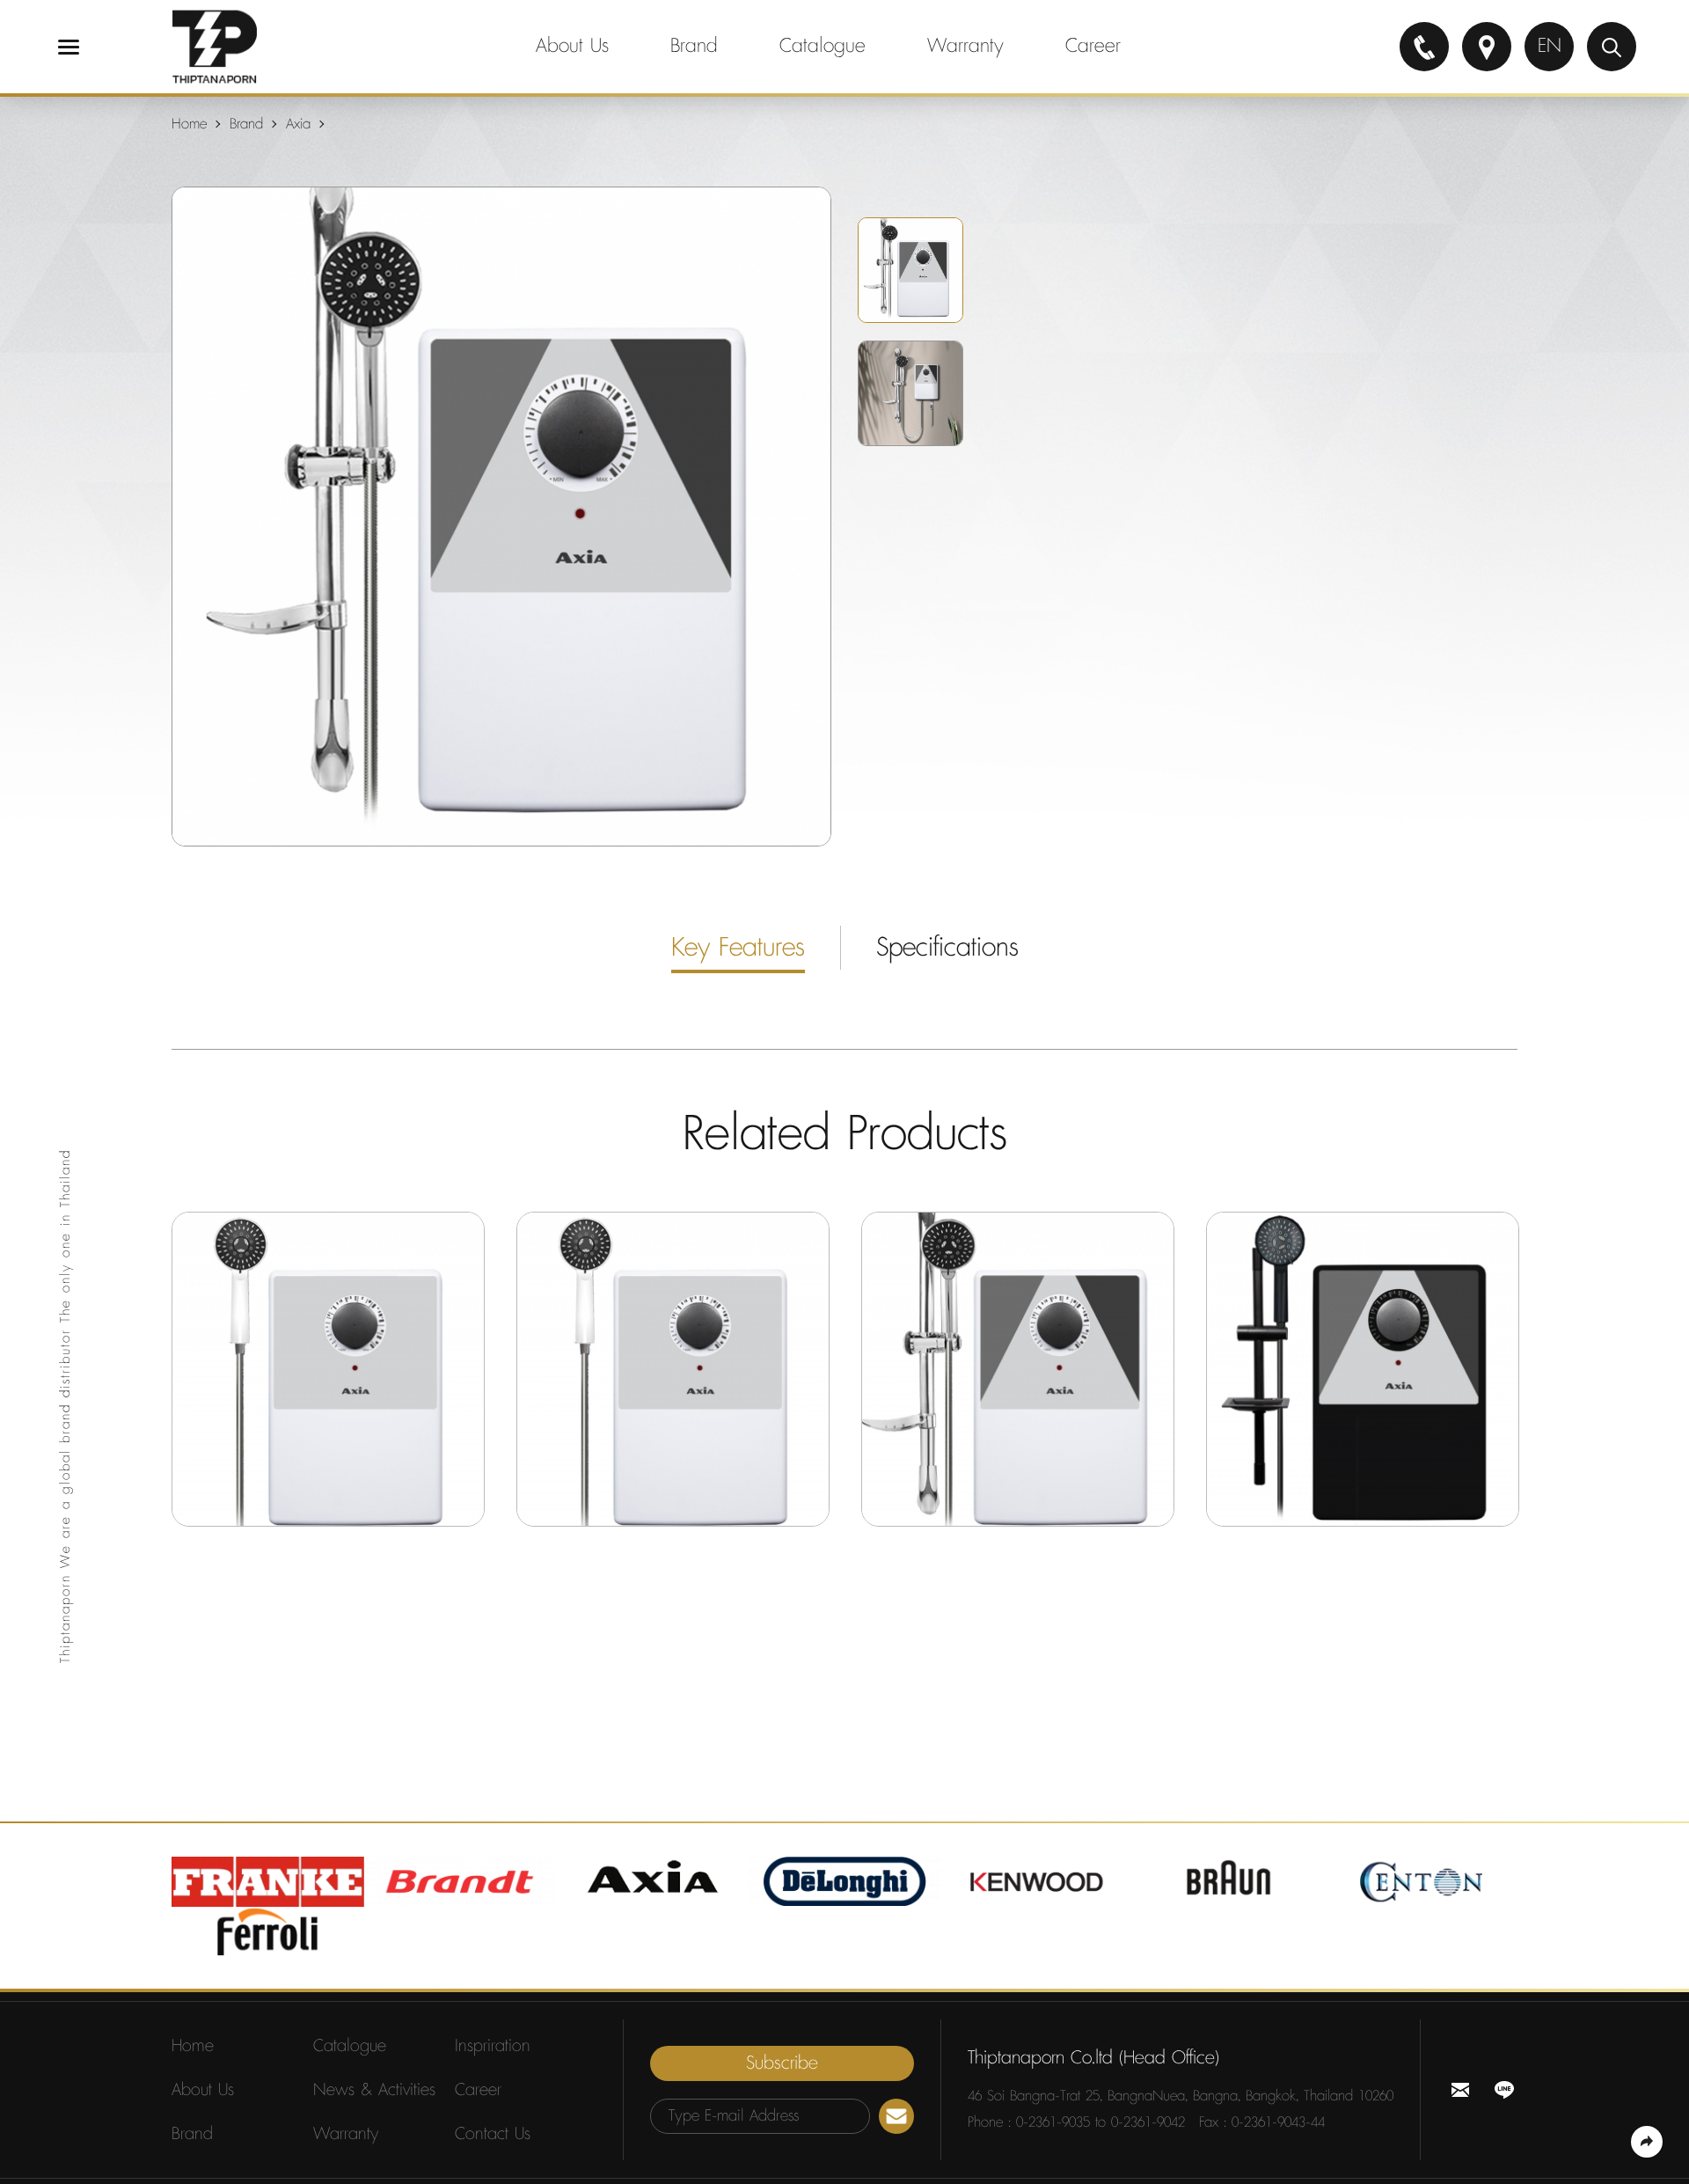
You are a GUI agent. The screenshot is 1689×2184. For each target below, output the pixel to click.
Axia (298, 124)
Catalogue (823, 46)
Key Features (738, 948)
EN (1550, 46)
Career (1093, 46)
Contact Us (493, 2134)
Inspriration (493, 2046)
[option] (501, 517)
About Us (572, 46)
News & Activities (374, 2090)
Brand (694, 46)
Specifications (947, 948)
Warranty (965, 46)
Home (189, 124)
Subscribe (782, 2063)
